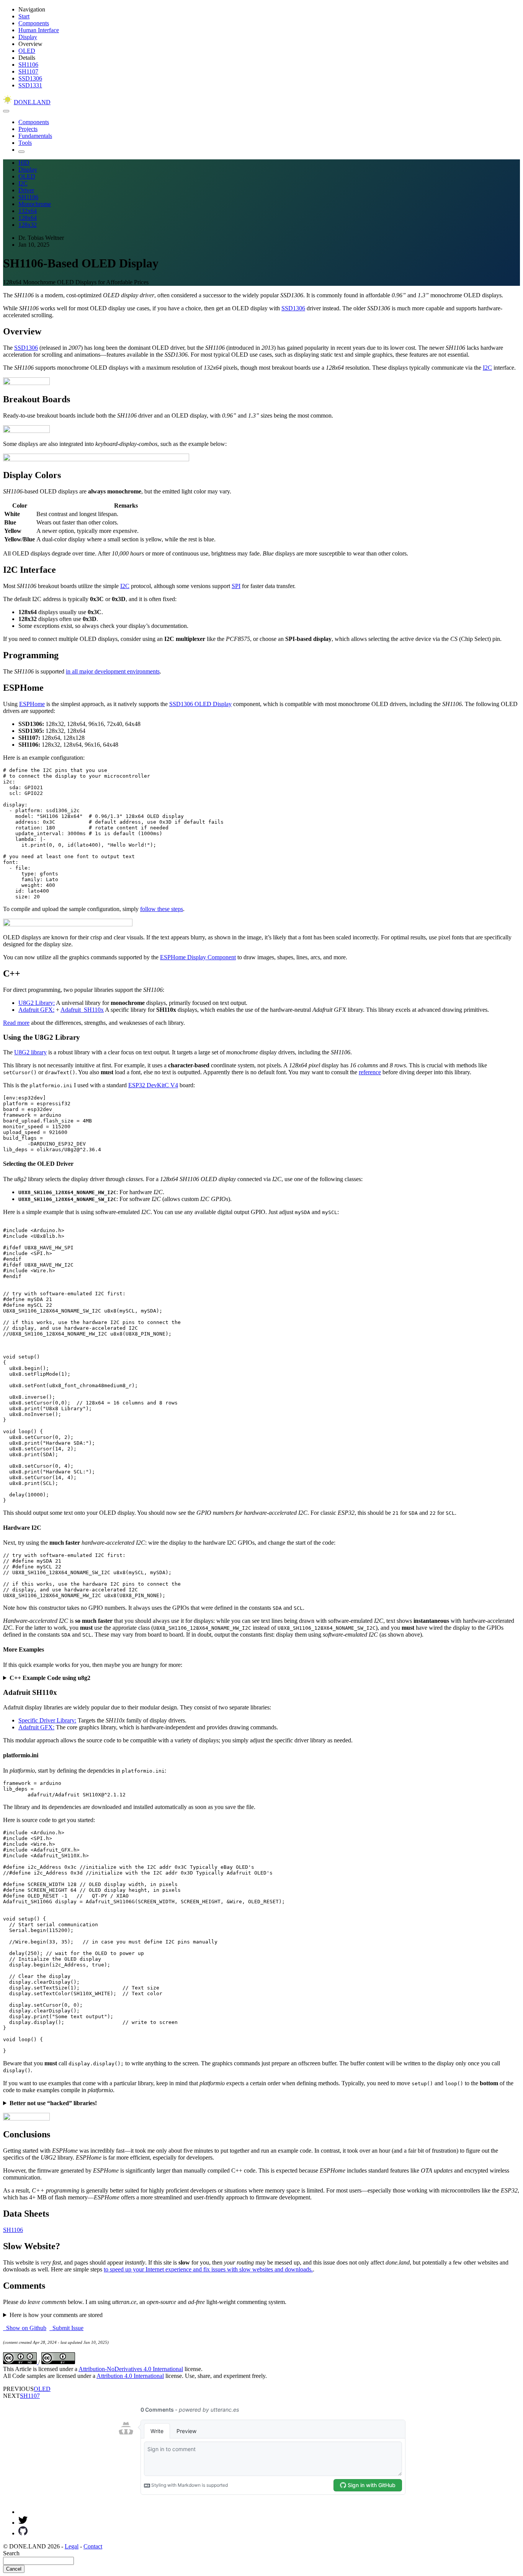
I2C (23, 183)
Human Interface (39, 30)
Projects (28, 129)
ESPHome (32, 704)
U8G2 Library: (37, 1003)
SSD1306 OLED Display (200, 704)
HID (24, 163)
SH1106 (28, 65)
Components (34, 23)
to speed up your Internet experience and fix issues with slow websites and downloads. (208, 2269)
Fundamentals (35, 136)
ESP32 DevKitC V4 (153, 1085)
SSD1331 (30, 85)
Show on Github (25, 2328)
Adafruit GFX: (36, 1010)
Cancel (14, 2569)
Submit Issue (66, 2328)
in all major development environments (113, 671)
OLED (27, 51)
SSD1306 (30, 78)
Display (28, 37)
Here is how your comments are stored (56, 2315)
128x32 (28, 225)
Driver (26, 190)
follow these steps (162, 909)
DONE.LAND (32, 102)
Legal (72, 2546)
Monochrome (35, 204)
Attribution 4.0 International (130, 2376)
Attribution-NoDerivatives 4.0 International (131, 2369)
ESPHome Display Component (198, 957)
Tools (25, 143)
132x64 (28, 211)
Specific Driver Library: (47, 1720)
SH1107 (28, 71)
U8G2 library (30, 1052)
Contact (93, 2546)
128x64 (28, 218)
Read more (16, 1023)
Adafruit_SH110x (82, 1010)
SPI (236, 586)
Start (24, 16)
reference (370, 1072)
